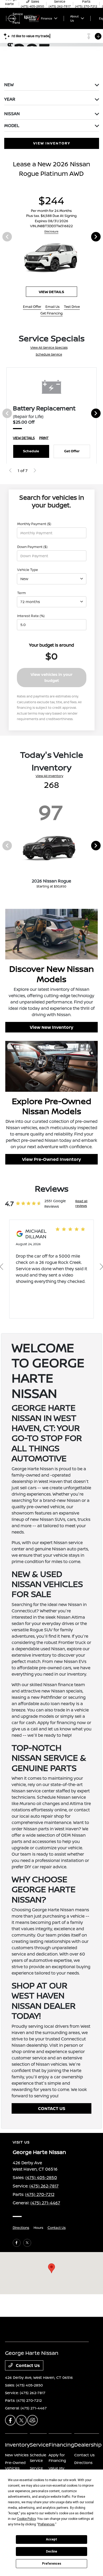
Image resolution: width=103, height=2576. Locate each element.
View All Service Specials (49, 348)
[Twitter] (27, 2243)
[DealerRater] (32, 2420)
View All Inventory (49, 776)
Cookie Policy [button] (26, 2519)
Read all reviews (81, 1203)
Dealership (88, 2445)
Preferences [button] (46, 2524)
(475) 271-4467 (45, 2203)
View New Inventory (51, 1027)
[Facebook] (17, 2243)
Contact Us (57, 2228)
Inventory (17, 2445)
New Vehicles (17, 2455)
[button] (51, 2268)
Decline (51, 2551)
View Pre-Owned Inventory (51, 1159)
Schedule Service (49, 354)
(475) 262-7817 (44, 2186)
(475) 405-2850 (41, 2177)
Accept (51, 2539)
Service (39, 2445)
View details (51, 292)
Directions (21, 2228)
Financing (61, 2445)
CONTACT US (52, 2108)
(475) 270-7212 (40, 2194)
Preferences (52, 2564)
